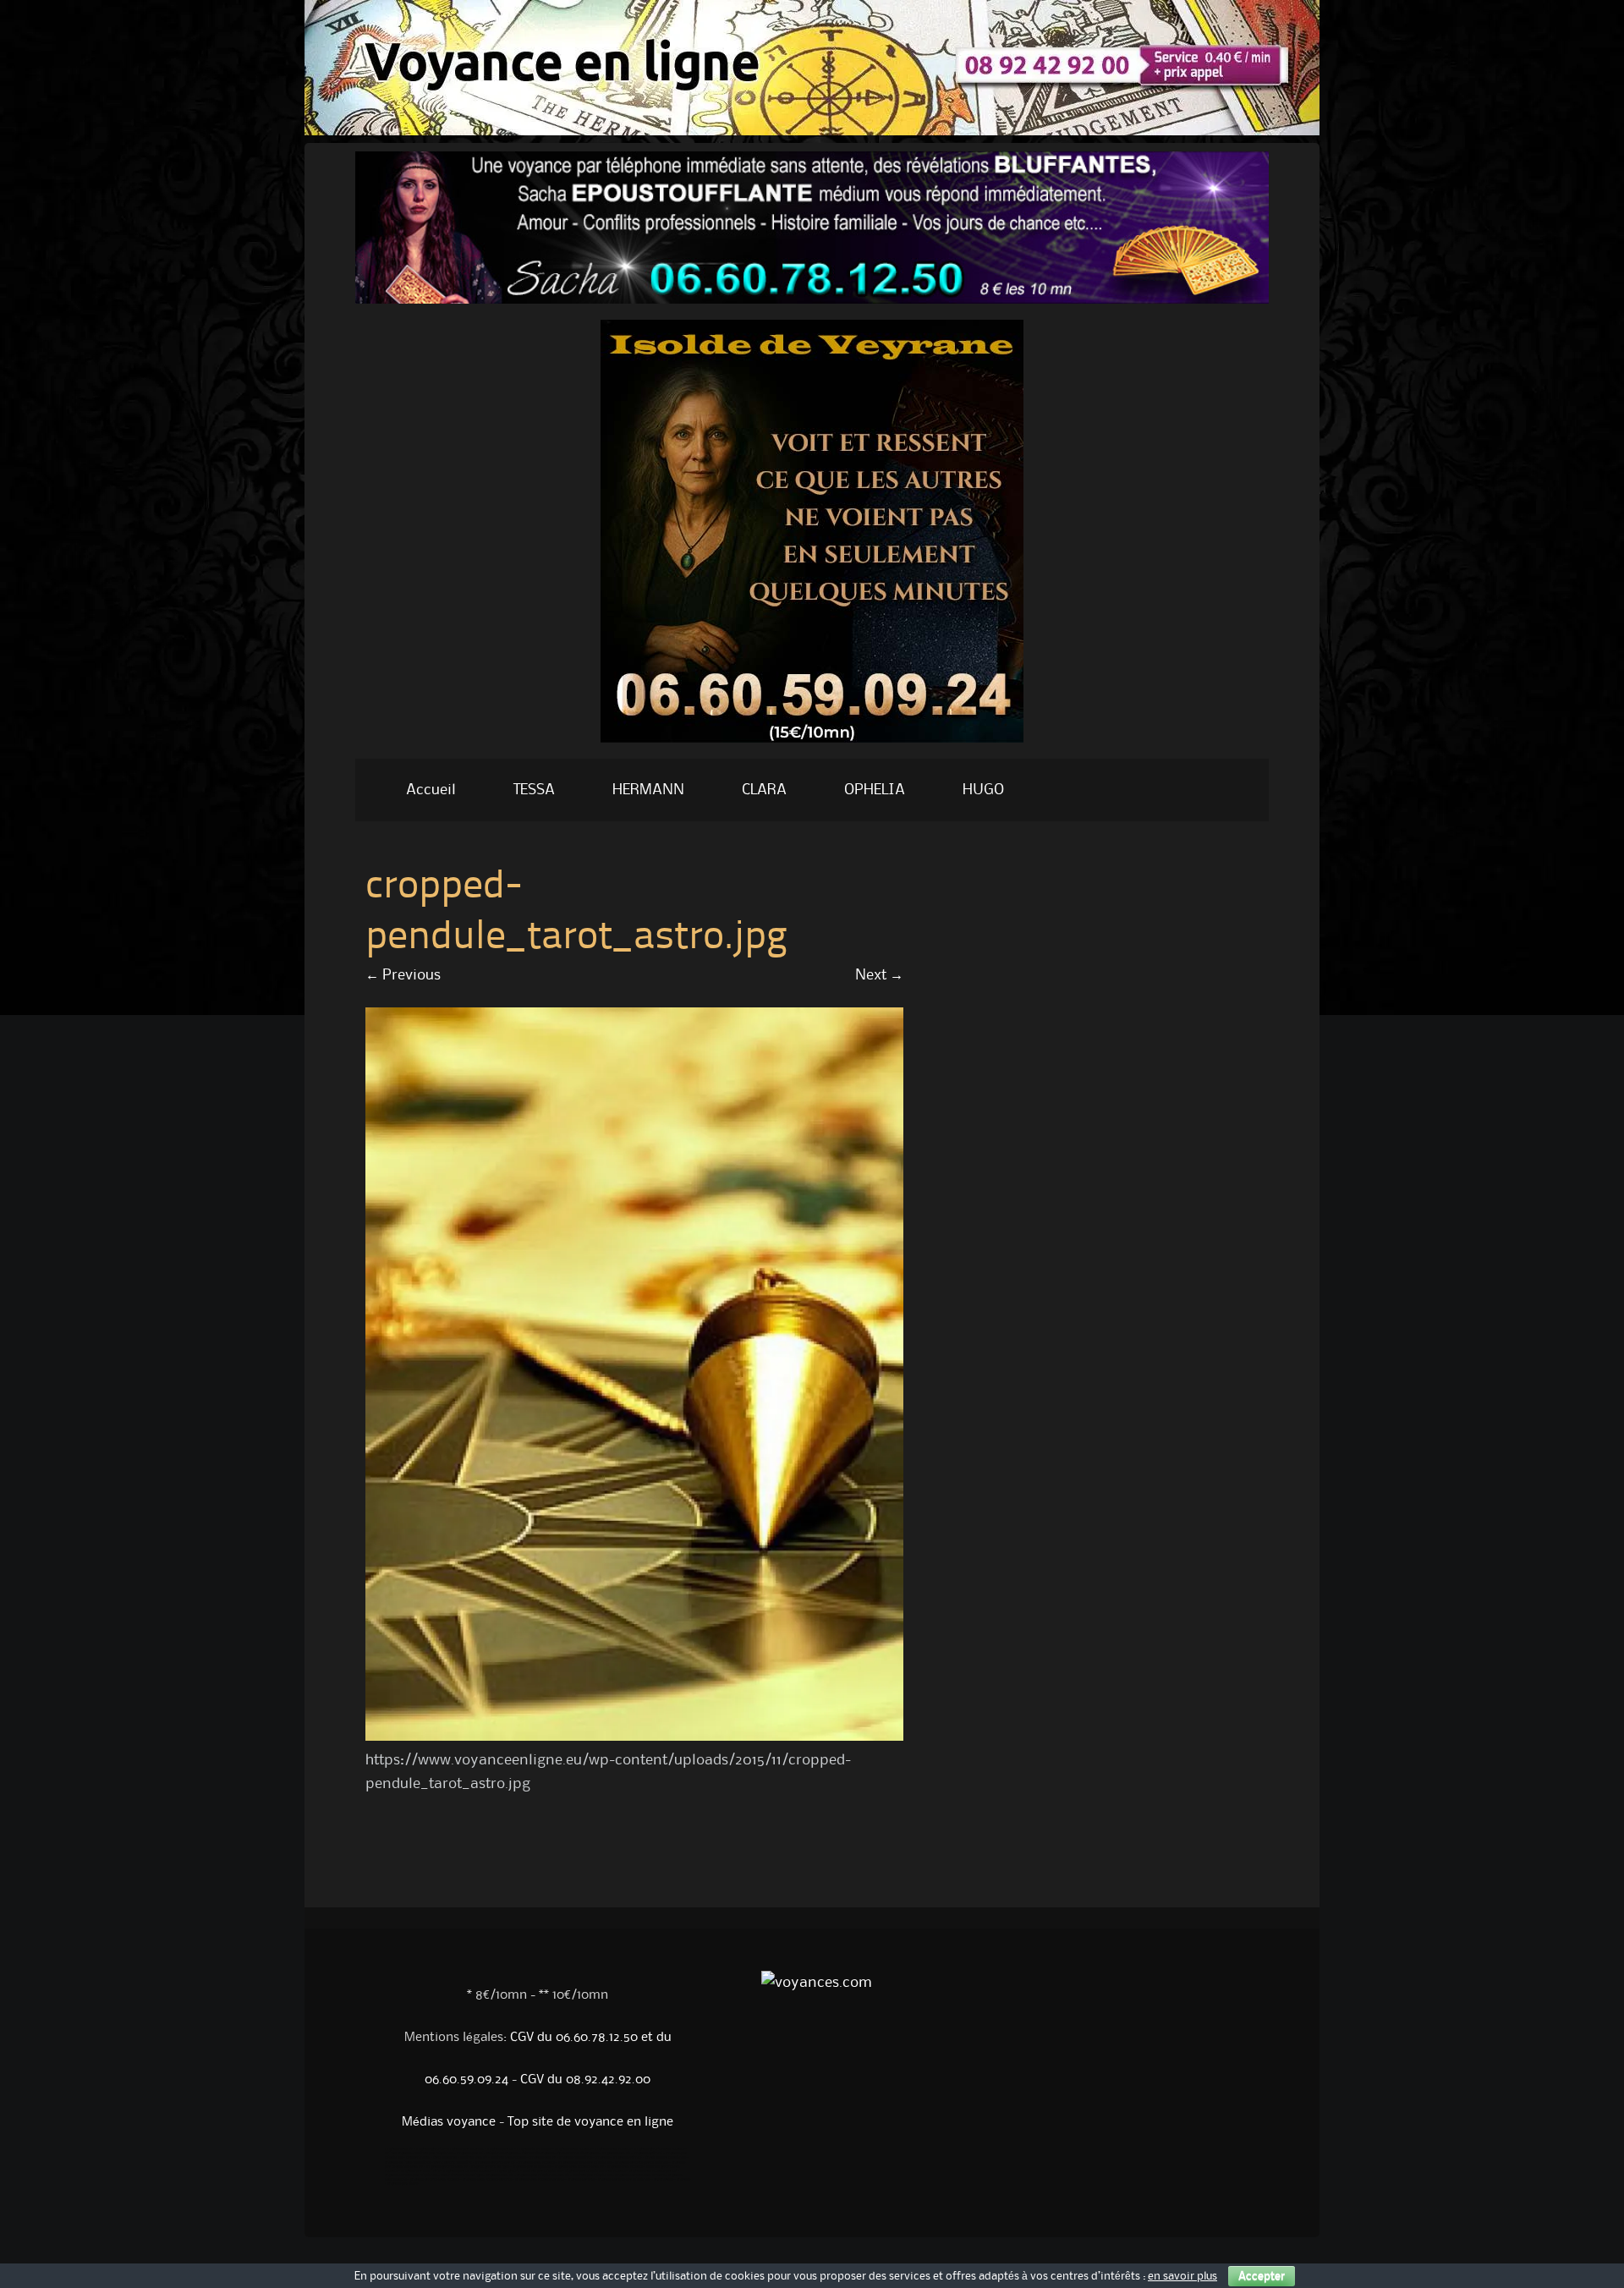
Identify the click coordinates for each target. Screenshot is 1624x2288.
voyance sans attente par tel (653, 2171)
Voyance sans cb (399, 2149)
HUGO (983, 790)
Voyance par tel (500, 2149)
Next (879, 975)
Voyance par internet (466, 2149)
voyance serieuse (581, 2180)
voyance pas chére (403, 2184)
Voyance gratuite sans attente (659, 2149)
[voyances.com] (812, 747)
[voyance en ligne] (812, 131)
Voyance (603, 2158)
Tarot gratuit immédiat (453, 2163)
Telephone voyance (502, 2154)
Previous (403, 975)
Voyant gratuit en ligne (490, 2167)
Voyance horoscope (534, 2149)
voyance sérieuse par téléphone (411, 2176)
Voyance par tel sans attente (467, 2171)
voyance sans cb (500, 2176)
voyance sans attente (625, 2167)
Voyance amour (543, 2158)
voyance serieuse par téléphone (624, 2180)
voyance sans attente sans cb (579, 2167)
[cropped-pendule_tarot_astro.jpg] (634, 1737)
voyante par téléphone (532, 2167)
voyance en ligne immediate (408, 2163)
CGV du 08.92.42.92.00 (585, 2080)
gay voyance (664, 2180)
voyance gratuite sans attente (435, 2180)
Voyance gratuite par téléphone (642, 2163)
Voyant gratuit (507, 2171)
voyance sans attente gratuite (487, 2180)
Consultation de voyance (578, 2154)
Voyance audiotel (648, 2154)
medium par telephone (592, 2176)
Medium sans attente (508, 2158)
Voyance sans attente (573, 2149)
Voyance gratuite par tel (495, 2163)
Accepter (1262, 2276)
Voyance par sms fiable (420, 2171)
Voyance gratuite (430, 2149)
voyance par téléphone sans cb (543, 2176)
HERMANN (648, 790)
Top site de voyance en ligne (590, 2122)
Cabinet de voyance (538, 2154)
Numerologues (418, 2158)
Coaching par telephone (666, 2158)
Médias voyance (449, 2122)
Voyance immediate (576, 2158)
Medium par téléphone (542, 2171)
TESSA (534, 790)
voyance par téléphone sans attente (595, 2171)
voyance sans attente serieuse (540, 2180)
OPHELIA (875, 790)
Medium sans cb (474, 2158)
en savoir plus (1182, 2276)
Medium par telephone (434, 2154)
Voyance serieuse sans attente (640, 2176)
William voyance (398, 2154)
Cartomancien (445, 2158)
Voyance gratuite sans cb (447, 2167)
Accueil (431, 790)
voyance (683, 2180)
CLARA (764, 790)
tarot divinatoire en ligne (462, 2176)
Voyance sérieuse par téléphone (585, 2163)
